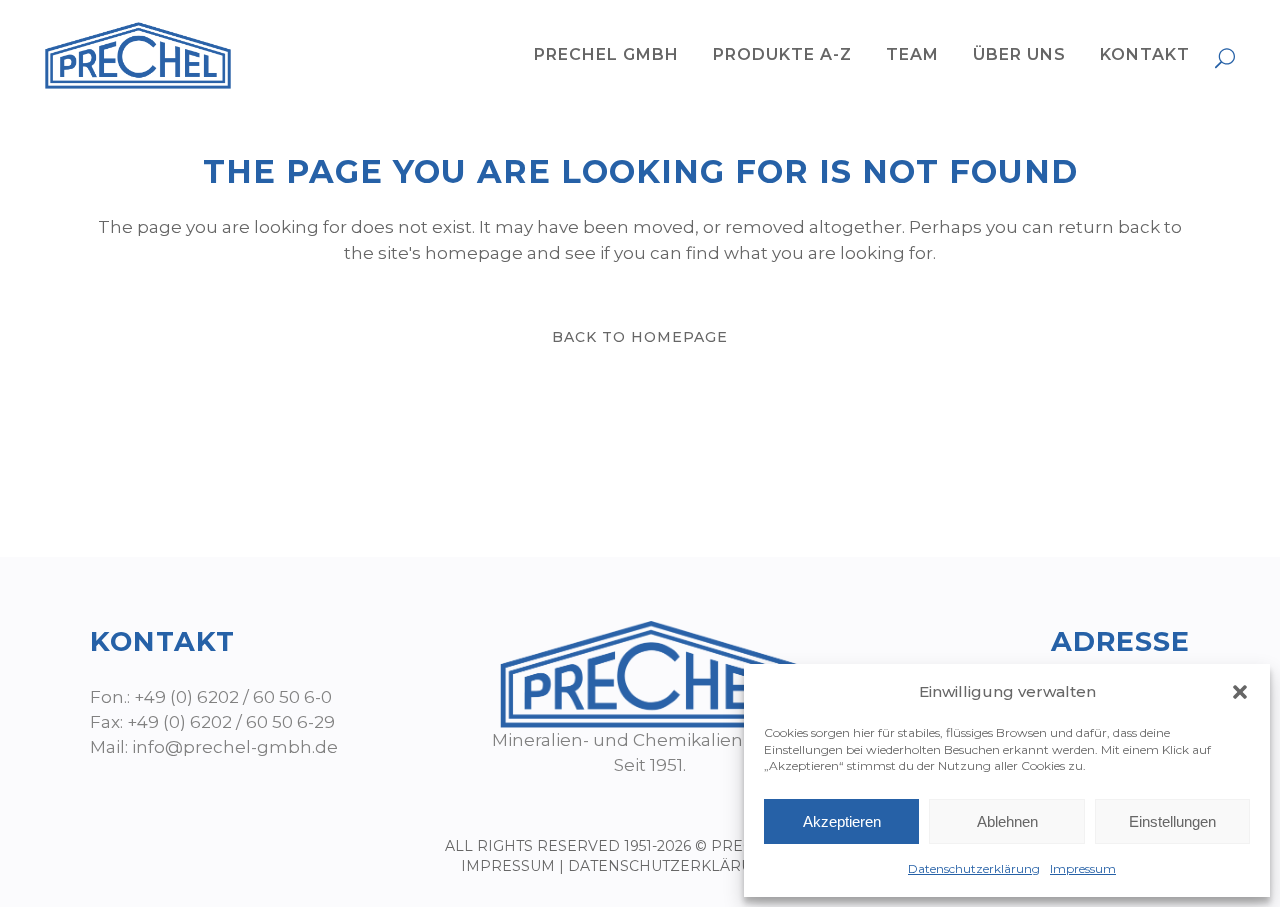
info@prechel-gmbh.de (235, 747)
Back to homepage (640, 337)
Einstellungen (1172, 821)
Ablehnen (1007, 821)
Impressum (1083, 868)
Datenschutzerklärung (974, 868)
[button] (1240, 692)
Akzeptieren (842, 821)
